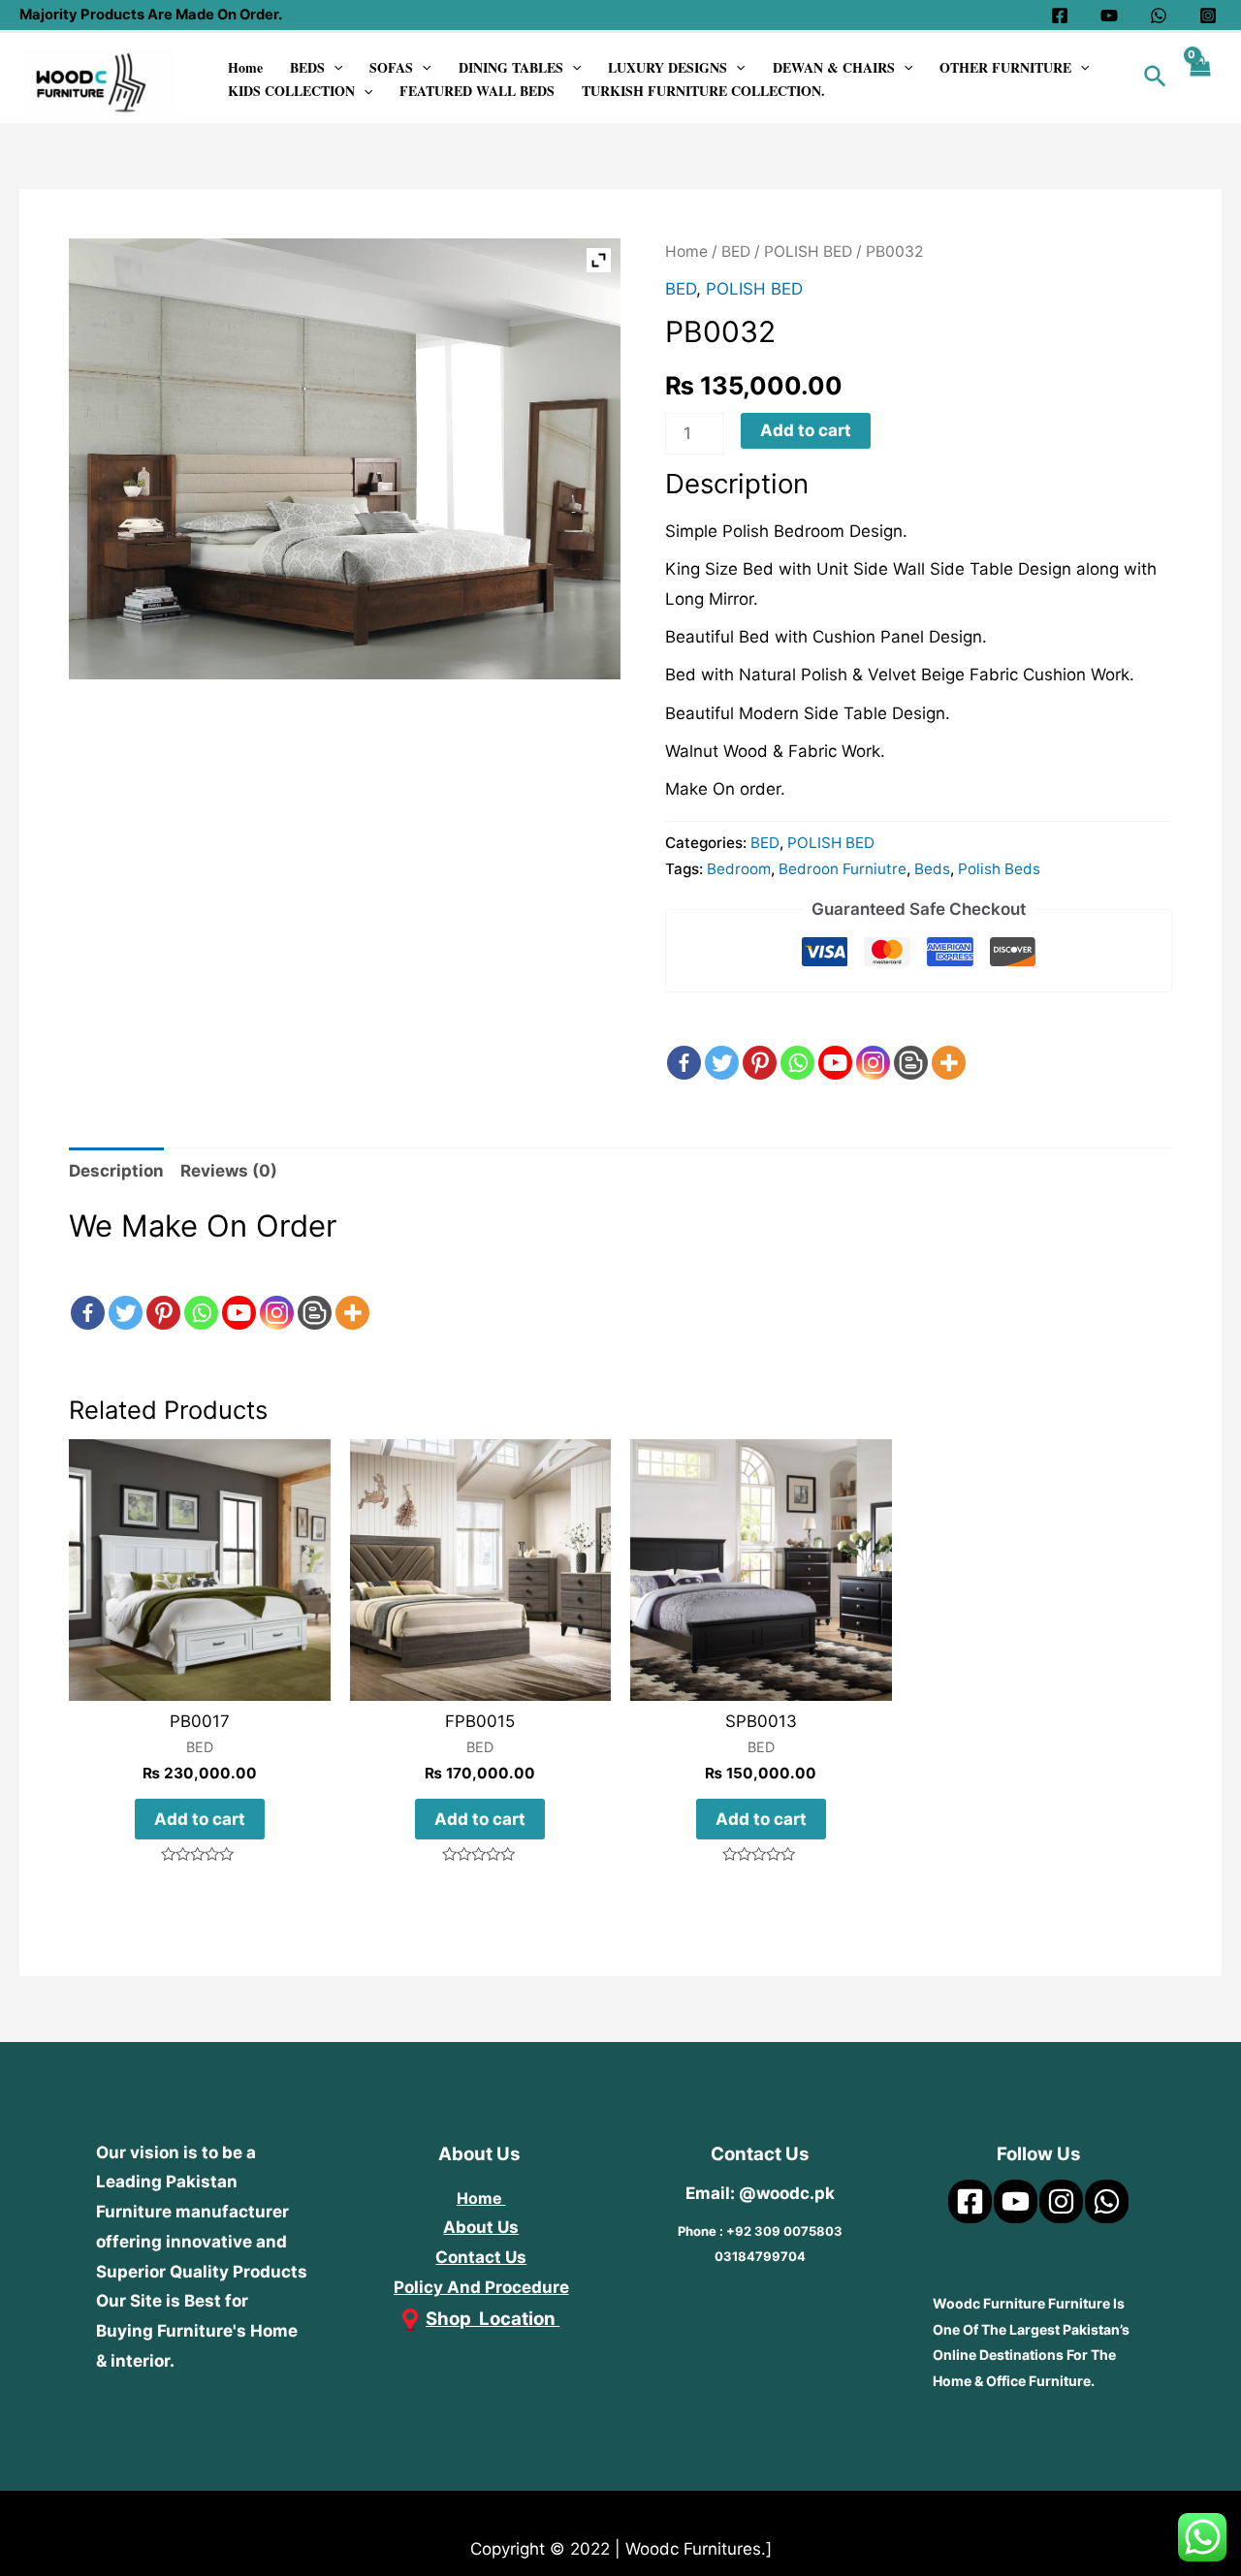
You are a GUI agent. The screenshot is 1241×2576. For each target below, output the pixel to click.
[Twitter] (722, 1046)
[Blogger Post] (911, 1046)
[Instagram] (1208, 16)
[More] (949, 1046)
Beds (932, 869)
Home (245, 67)
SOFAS (391, 67)
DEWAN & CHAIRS (834, 67)
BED (736, 251)
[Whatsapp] (797, 1046)
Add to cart (806, 430)
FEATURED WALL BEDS (477, 91)
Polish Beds (999, 869)
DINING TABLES (511, 67)
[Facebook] (1060, 16)
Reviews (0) (229, 1171)
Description (116, 1171)
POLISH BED (808, 251)
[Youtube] (835, 1046)
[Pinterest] (760, 1046)
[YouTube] (1109, 16)
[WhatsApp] (1159, 16)
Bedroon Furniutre (843, 869)
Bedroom (739, 869)
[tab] (116, 1171)
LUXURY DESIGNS (668, 67)
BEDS (307, 67)
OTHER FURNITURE (1005, 67)
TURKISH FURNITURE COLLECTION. (703, 91)
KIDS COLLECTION (291, 91)
